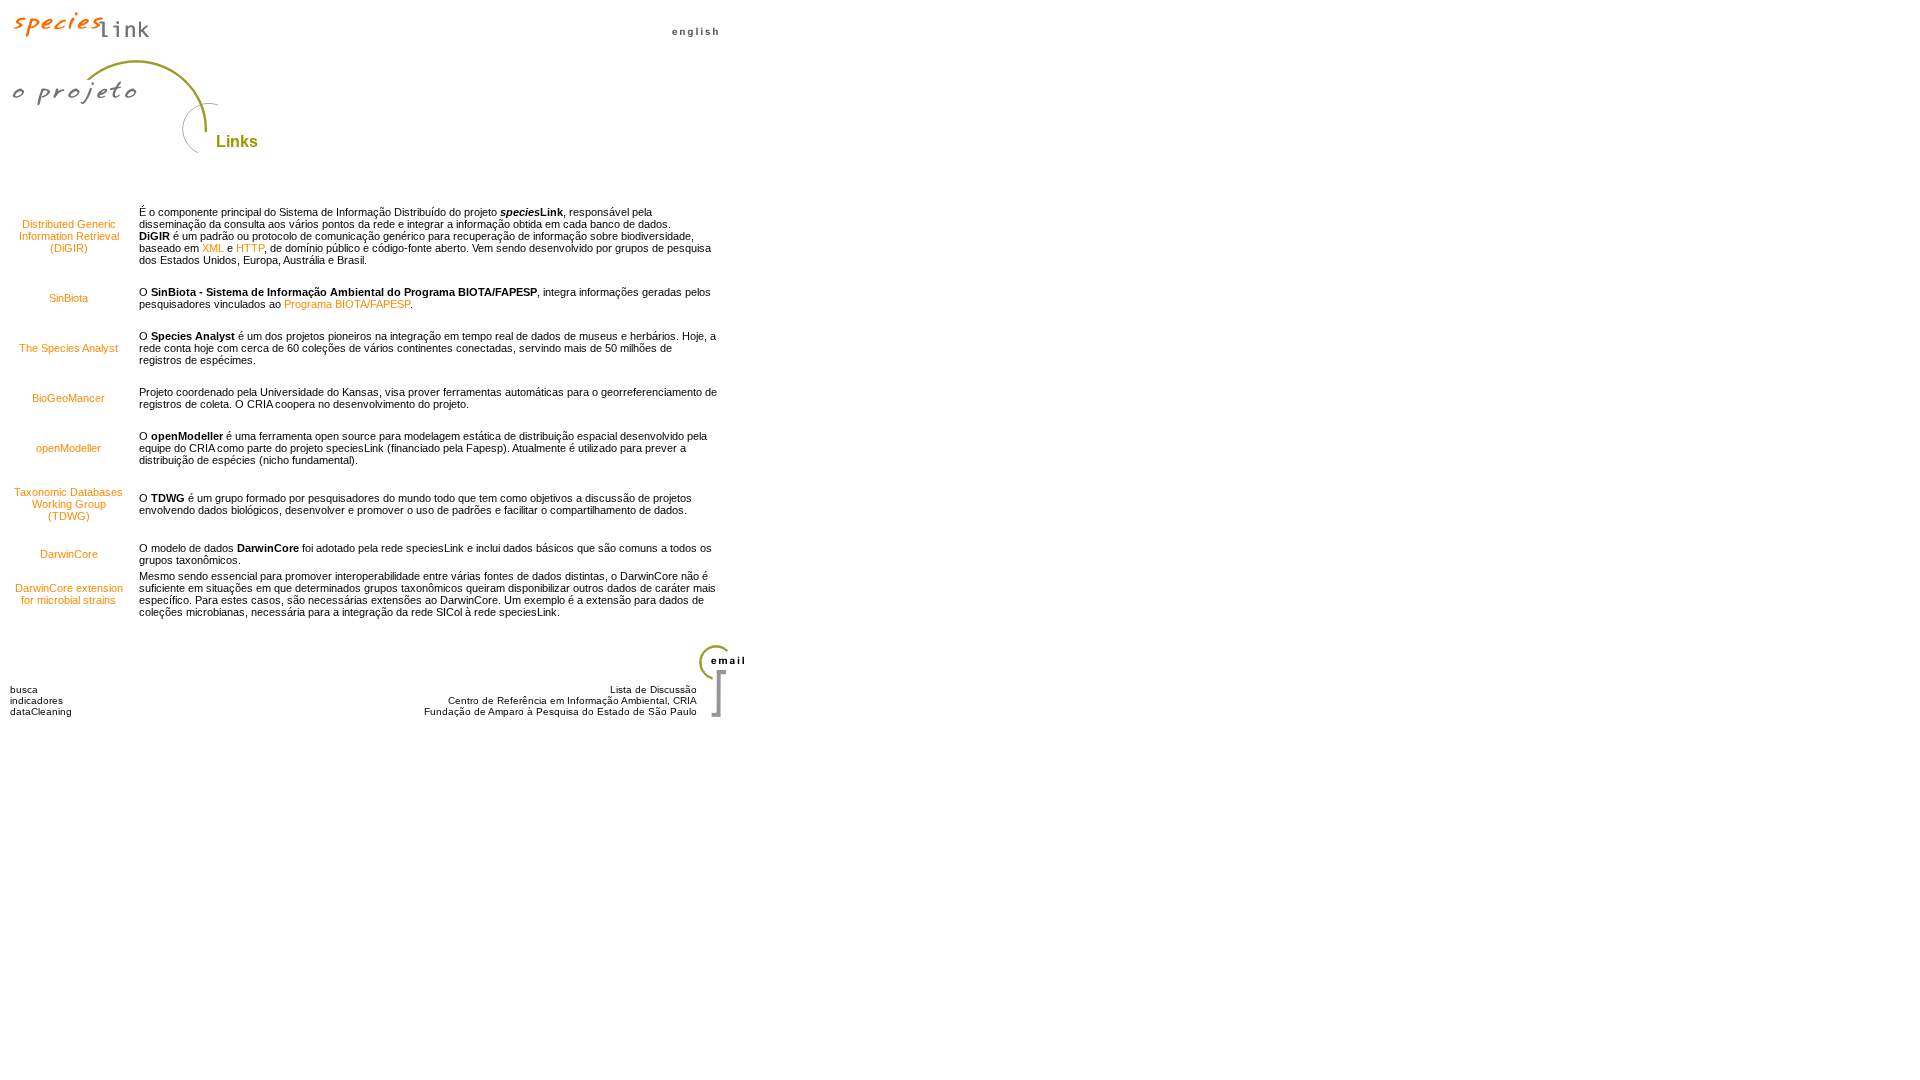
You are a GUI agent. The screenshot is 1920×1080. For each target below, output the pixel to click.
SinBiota (68, 298)
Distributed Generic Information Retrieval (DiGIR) (69, 236)
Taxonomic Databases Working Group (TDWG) (68, 504)
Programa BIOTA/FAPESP (347, 304)
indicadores (36, 700)
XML (213, 248)
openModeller (68, 448)
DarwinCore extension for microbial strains (69, 594)
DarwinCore (69, 554)
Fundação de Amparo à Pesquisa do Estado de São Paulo (560, 711)
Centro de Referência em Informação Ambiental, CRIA (572, 700)
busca (24, 689)
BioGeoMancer (68, 398)
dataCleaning (41, 711)
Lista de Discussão (653, 689)
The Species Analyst (68, 348)
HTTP (250, 248)
